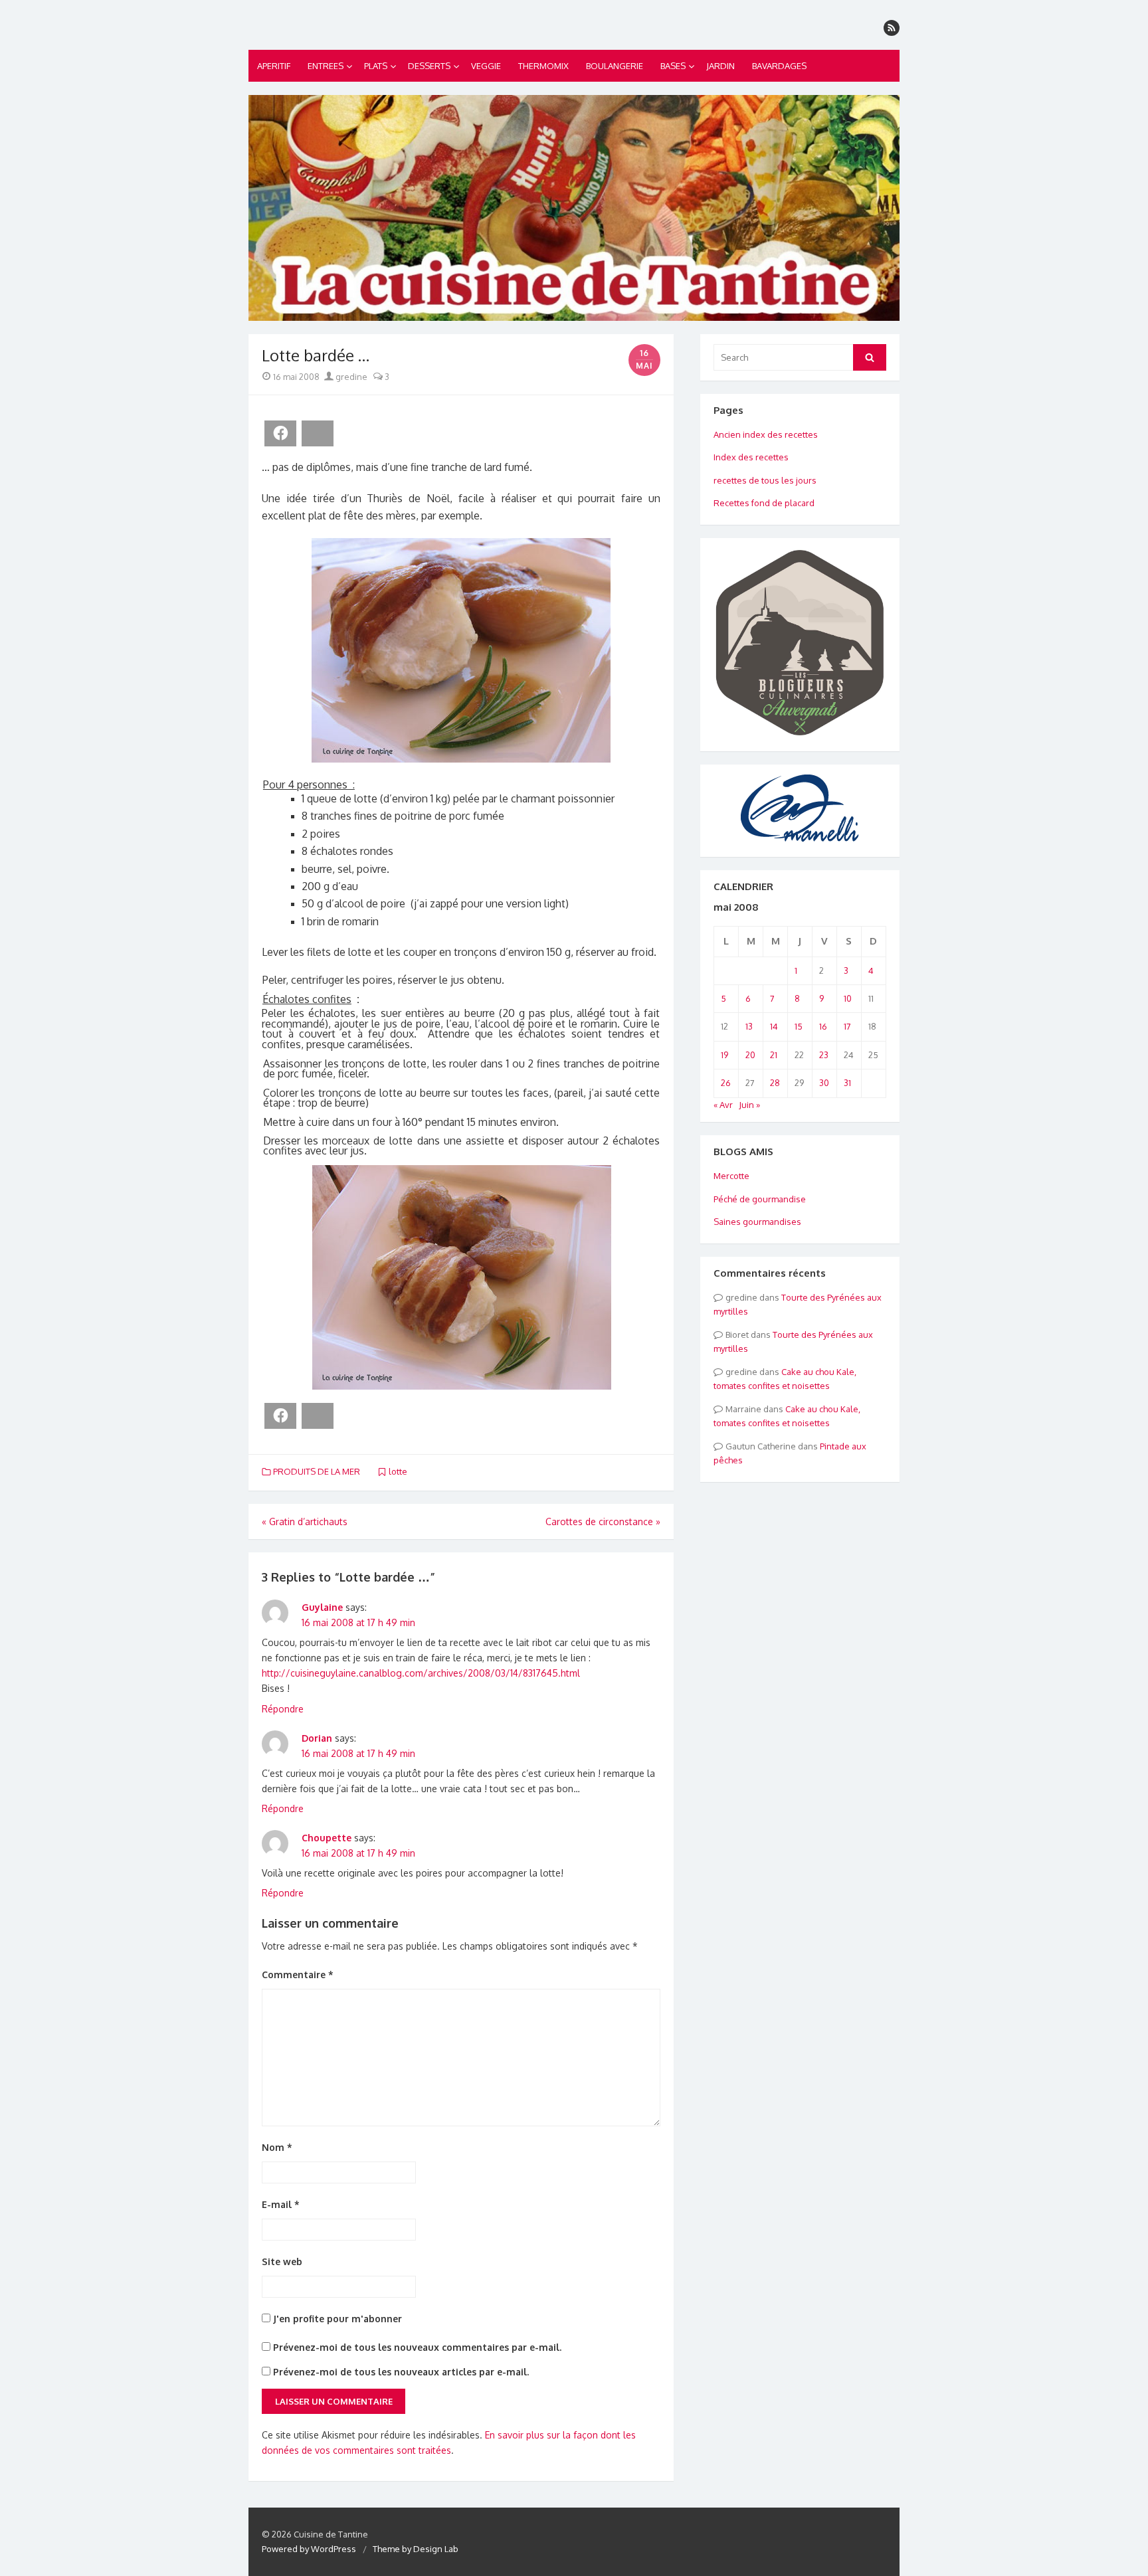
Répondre (283, 1709)
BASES (673, 66)
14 (774, 1026)
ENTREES (326, 66)
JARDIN (720, 66)
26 (726, 1083)
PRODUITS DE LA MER (317, 1471)
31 (847, 1083)
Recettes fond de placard (764, 503)
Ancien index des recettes (766, 434)
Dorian (317, 1738)
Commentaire (298, 1975)
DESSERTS (429, 66)
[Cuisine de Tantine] (574, 208)
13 (749, 1026)
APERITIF (274, 66)
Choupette (327, 1838)
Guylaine (322, 1607)
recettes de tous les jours (765, 480)
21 (774, 1055)
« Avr (723, 1105)
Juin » (749, 1105)
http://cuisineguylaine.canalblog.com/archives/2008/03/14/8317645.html (421, 1673)
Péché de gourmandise (760, 1199)
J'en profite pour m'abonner (336, 2319)
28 (775, 1083)
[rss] (892, 28)
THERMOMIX (543, 66)
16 (823, 1026)
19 (724, 1055)
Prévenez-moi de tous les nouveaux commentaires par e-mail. (417, 2347)
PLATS (376, 66)
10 (848, 998)
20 (750, 1055)
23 (824, 1055)
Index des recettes (751, 457)
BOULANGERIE (615, 66)
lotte (398, 1471)
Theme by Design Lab (416, 2549)
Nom (277, 2147)
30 (824, 1083)
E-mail (281, 2204)
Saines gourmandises (757, 1222)
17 (847, 1026)
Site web (282, 2261)
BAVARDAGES (779, 66)
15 (799, 1026)
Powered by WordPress (309, 2549)
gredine (350, 377)
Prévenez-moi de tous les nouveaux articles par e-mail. (401, 2372)
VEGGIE (486, 66)
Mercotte (731, 1176)
